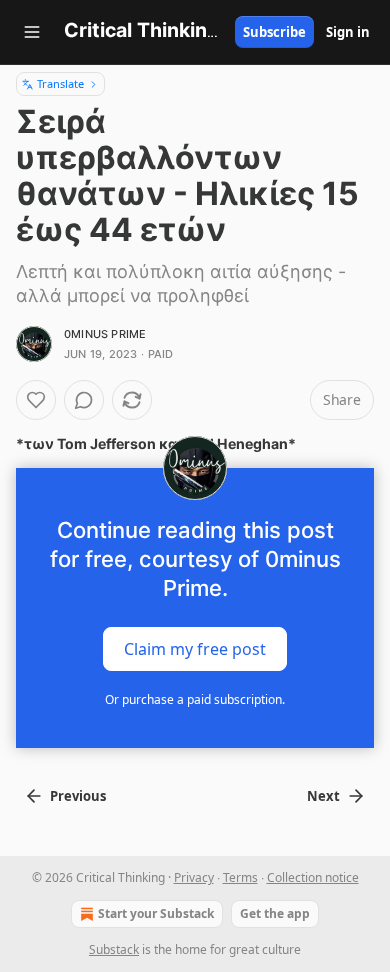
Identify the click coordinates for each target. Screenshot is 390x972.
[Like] (36, 400)
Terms (240, 877)
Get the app (275, 913)
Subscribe (274, 32)
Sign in (348, 32)
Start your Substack (156, 913)
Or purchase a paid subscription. (195, 699)
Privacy (194, 877)
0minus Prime (105, 334)
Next (323, 796)
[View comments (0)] (84, 400)
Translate (60, 83)
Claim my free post (195, 649)
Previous (78, 796)
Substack (114, 949)
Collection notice (313, 877)
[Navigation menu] (32, 32)
